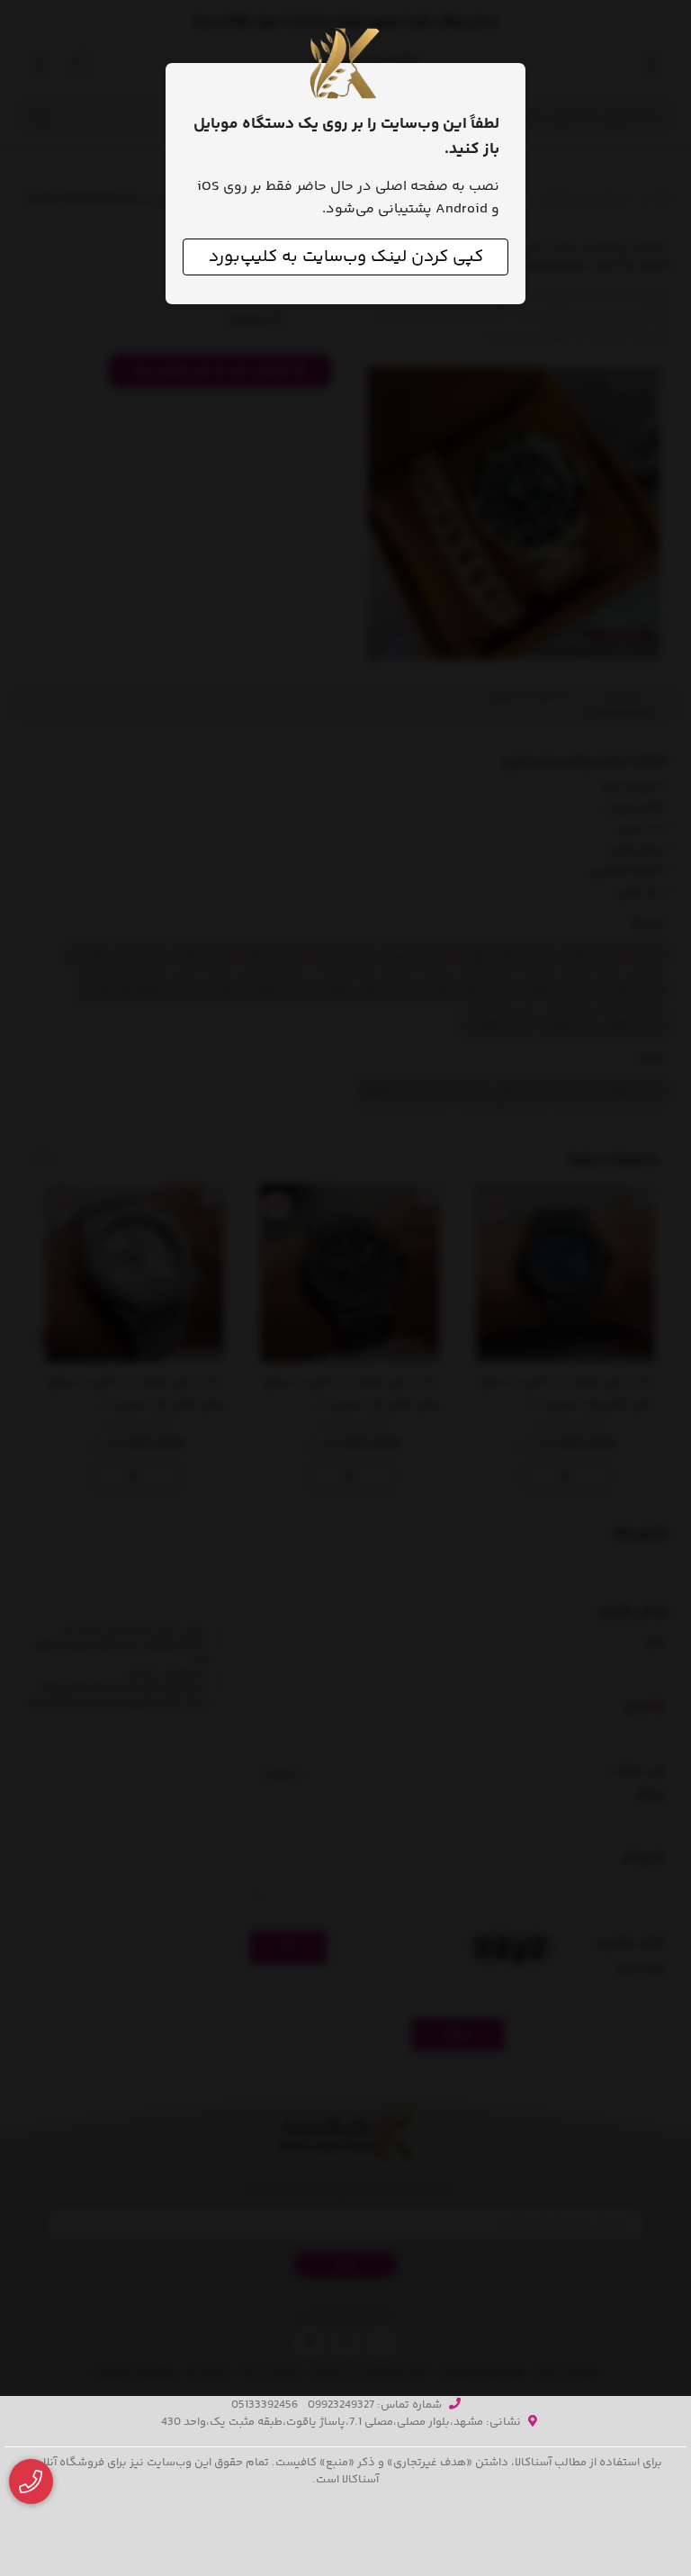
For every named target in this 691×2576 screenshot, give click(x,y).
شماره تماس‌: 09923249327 (375, 2405)
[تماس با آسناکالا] (31, 2482)
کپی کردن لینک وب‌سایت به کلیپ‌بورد (346, 257)
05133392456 (265, 2405)
